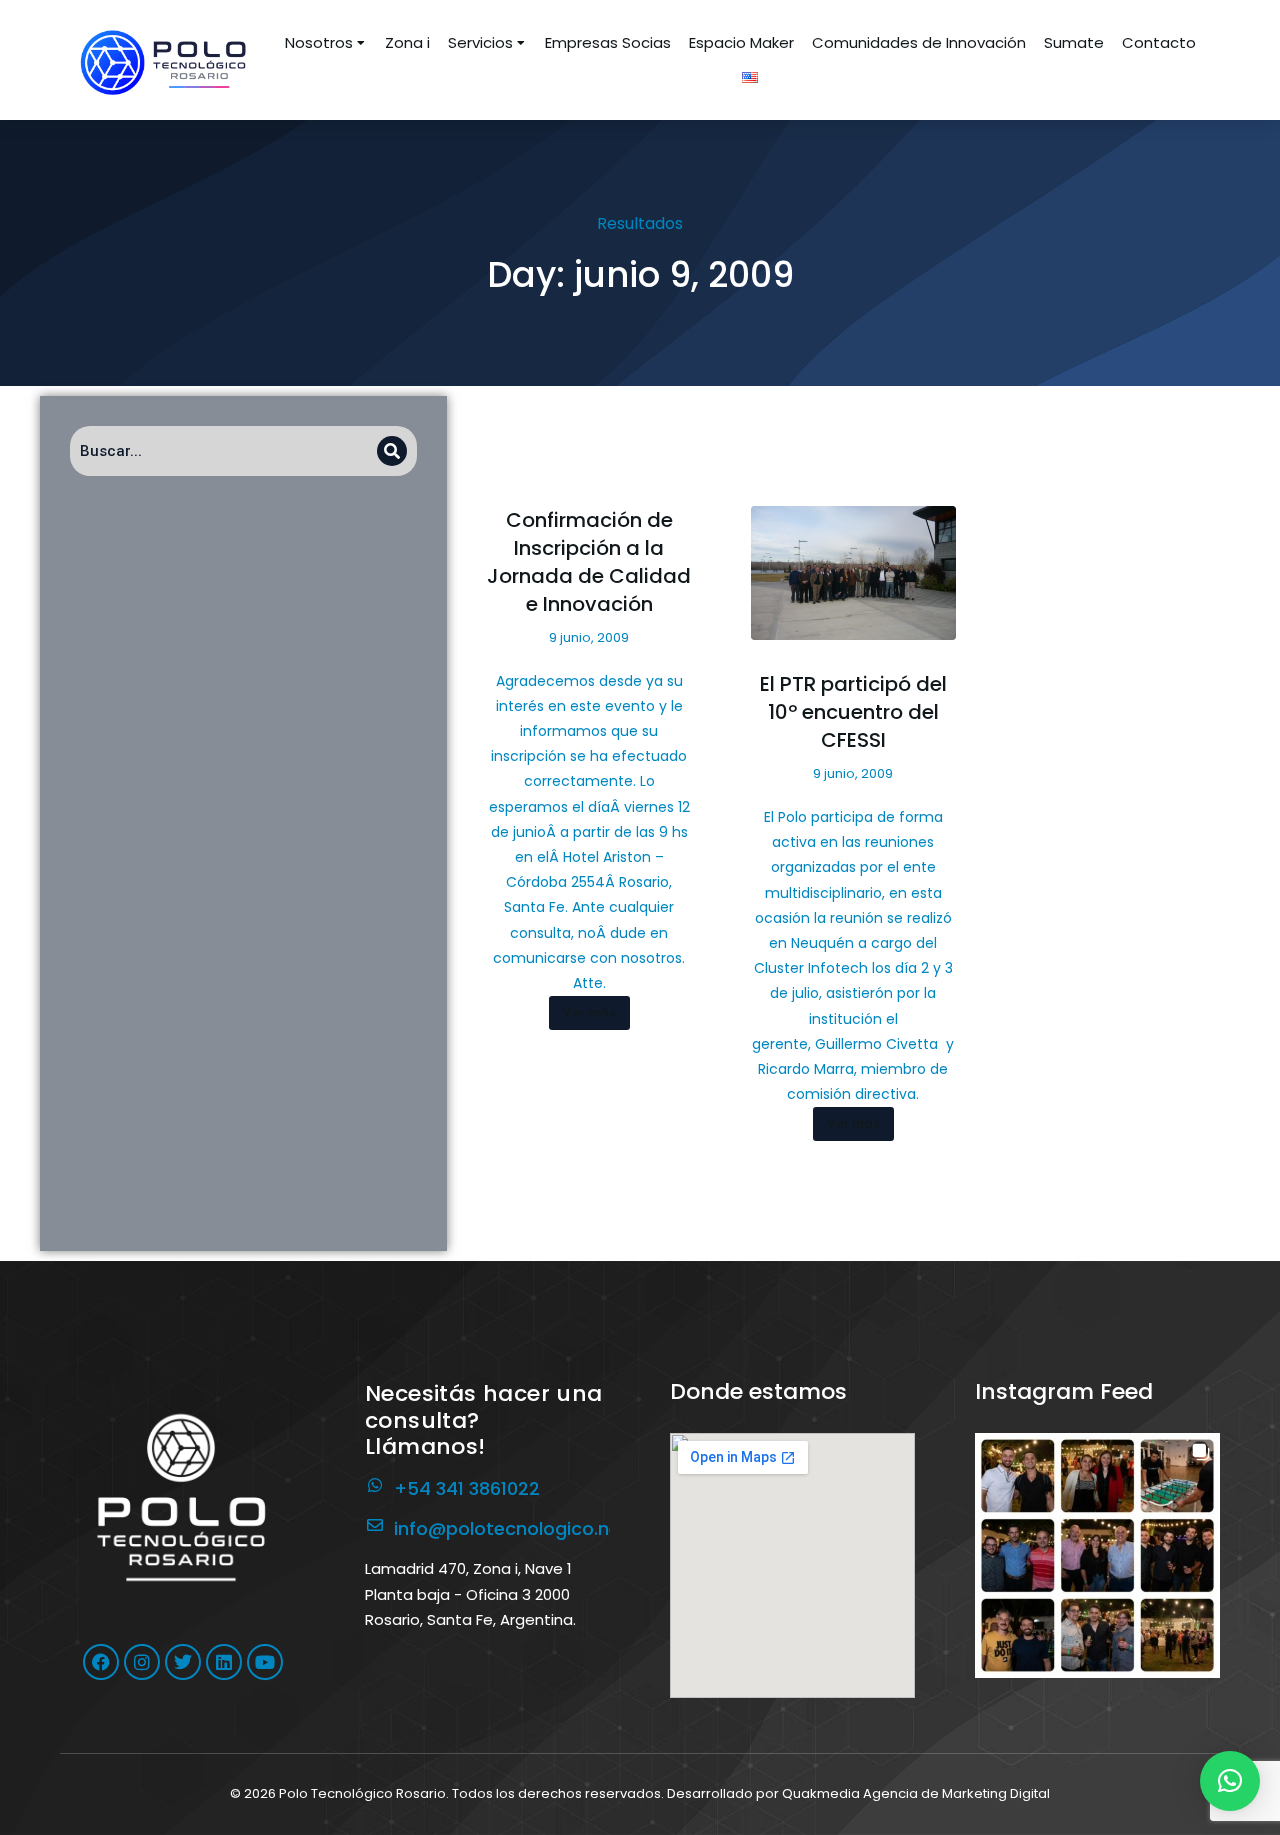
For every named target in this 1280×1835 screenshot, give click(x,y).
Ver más (589, 1012)
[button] (1097, 1555)
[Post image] (853, 573)
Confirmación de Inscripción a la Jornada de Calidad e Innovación (589, 562)
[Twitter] (183, 1662)
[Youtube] (265, 1662)
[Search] (392, 451)
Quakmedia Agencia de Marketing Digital (916, 1793)
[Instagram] (142, 1662)
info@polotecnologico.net (511, 1528)
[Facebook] (101, 1662)
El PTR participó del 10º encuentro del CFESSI (853, 712)
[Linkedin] (224, 1662)
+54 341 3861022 (467, 1488)
